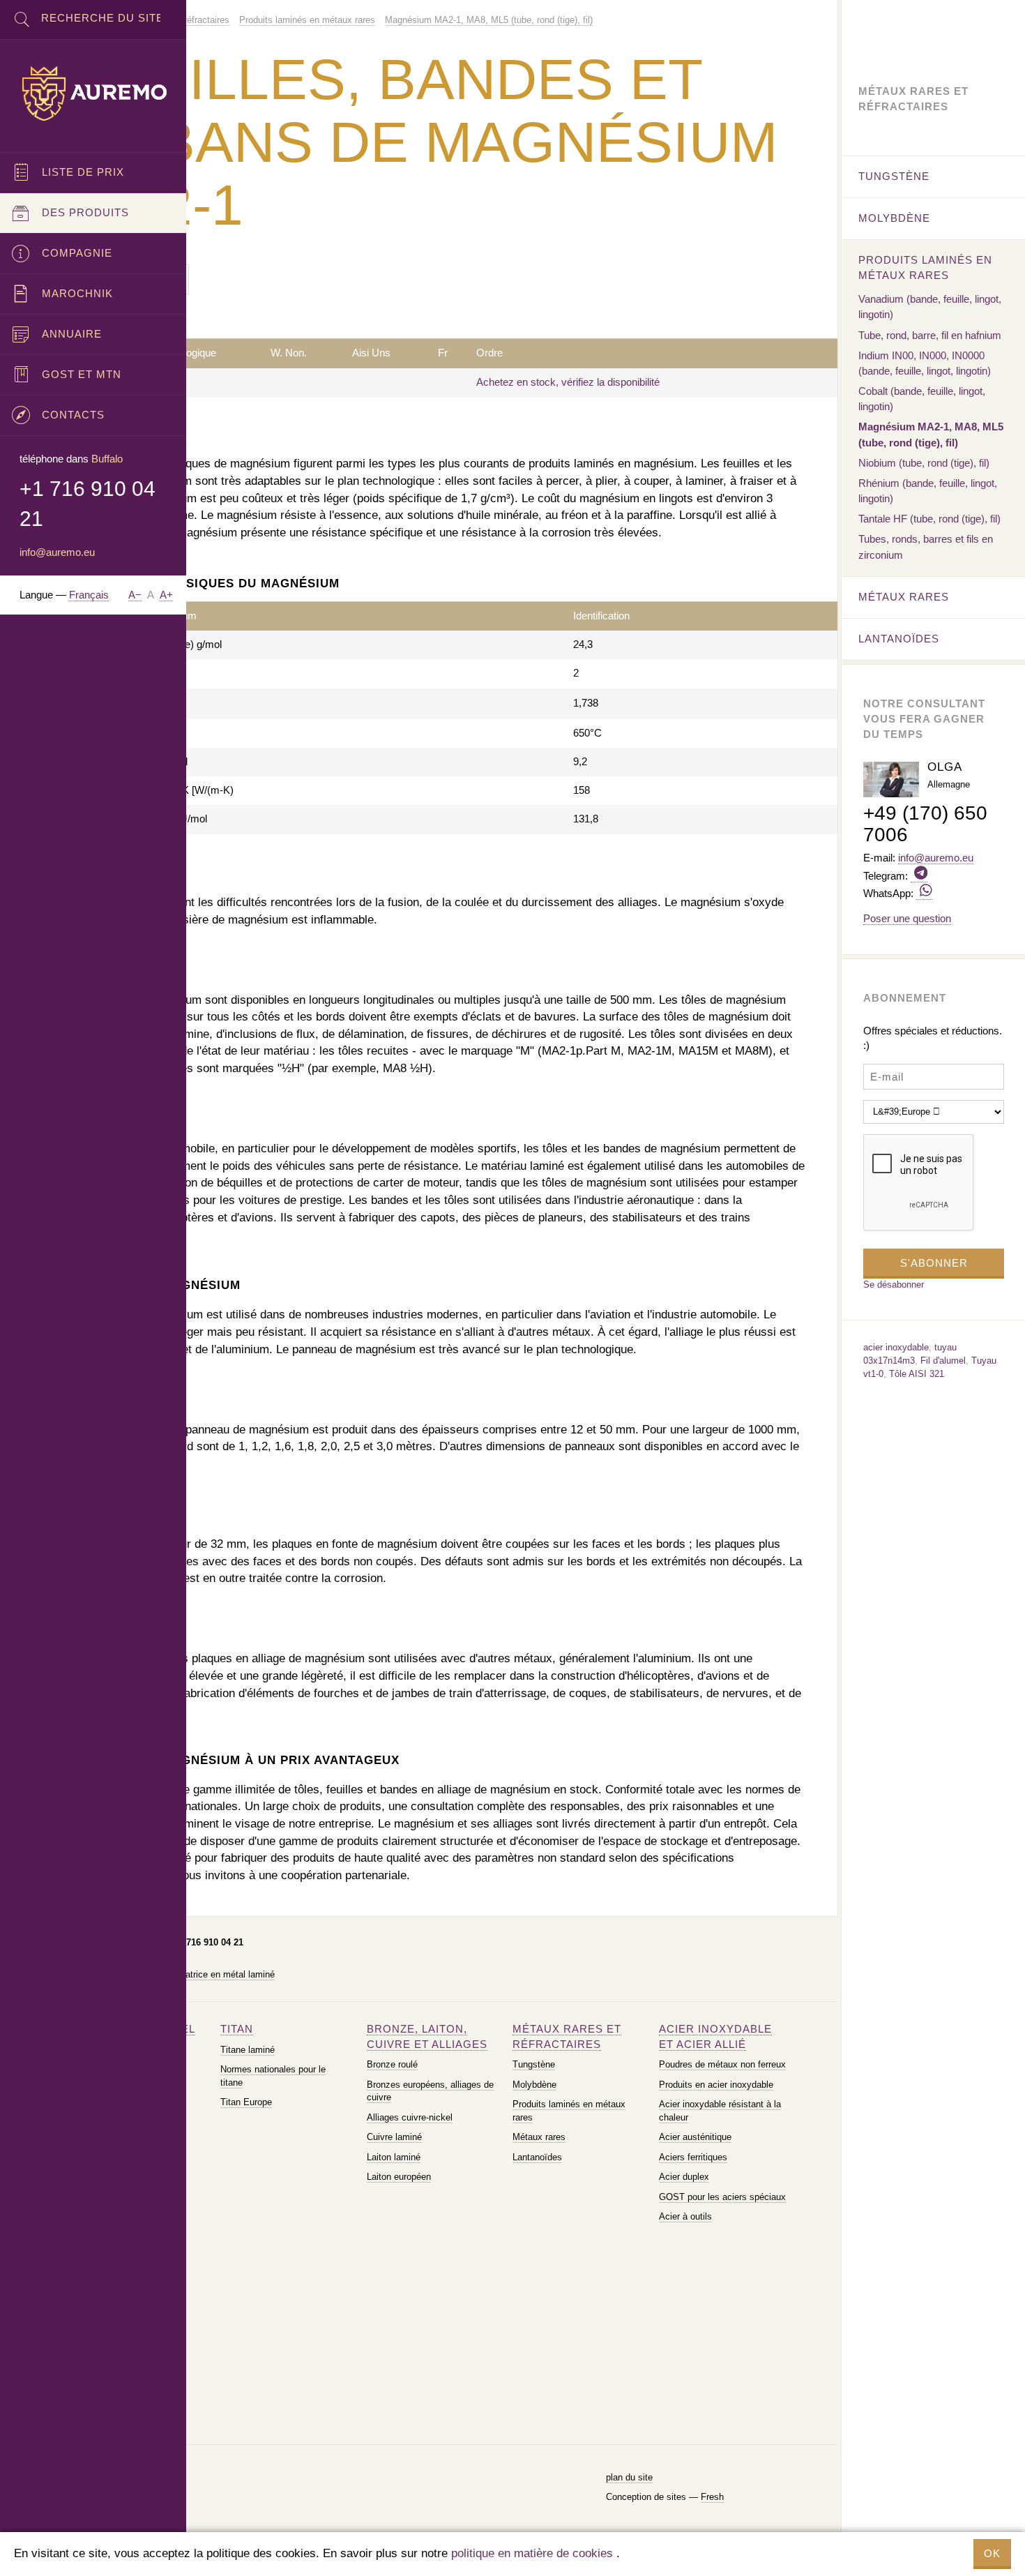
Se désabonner (894, 1285)
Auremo (93, 93)
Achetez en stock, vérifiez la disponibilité (568, 382)
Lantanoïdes (537, 2157)
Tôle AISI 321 (917, 1374)
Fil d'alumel (943, 1361)
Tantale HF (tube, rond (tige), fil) (929, 519)
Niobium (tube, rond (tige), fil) (924, 463)
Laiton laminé (394, 2157)
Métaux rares (539, 2137)
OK (992, 2553)
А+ (166, 595)
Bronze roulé (392, 2064)
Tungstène (534, 2064)
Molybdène (534, 2085)
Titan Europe (246, 2102)
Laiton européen (399, 2177)
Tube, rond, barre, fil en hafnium (930, 335)
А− (135, 595)
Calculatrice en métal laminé (218, 1974)
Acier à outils (685, 2216)
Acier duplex (684, 2177)
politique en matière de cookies (532, 2553)
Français (89, 595)
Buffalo (107, 459)
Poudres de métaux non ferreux (722, 2064)
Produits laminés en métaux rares (925, 268)
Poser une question (907, 918)
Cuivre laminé (394, 2137)
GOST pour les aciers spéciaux (722, 2197)
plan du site (629, 2477)
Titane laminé (248, 2050)
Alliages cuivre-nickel (410, 2117)
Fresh (712, 2497)
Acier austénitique (695, 2137)
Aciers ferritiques (693, 2157)
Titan (237, 2029)
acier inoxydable (896, 1347)
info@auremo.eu (57, 552)
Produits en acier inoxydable (716, 2085)
